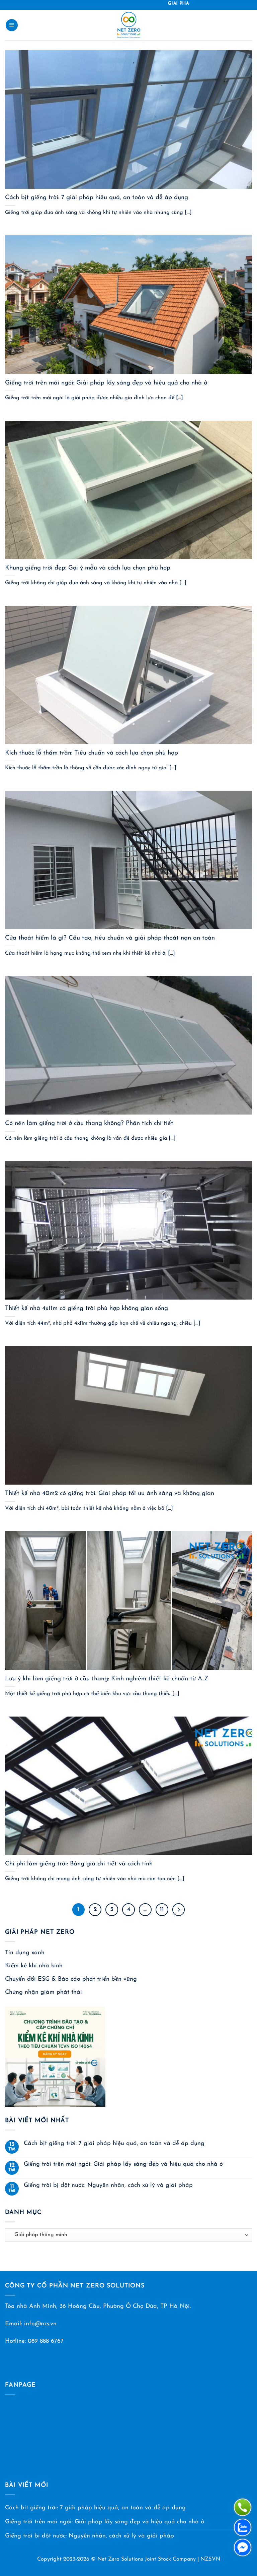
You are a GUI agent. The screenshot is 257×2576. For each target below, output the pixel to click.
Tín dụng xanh (25, 1953)
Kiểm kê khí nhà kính (34, 1966)
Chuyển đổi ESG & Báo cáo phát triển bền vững (71, 1979)
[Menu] (12, 25)
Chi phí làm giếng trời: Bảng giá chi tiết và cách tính (79, 1864)
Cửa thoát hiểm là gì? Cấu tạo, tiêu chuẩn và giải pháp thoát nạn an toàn (110, 938)
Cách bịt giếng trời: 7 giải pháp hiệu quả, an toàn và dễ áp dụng (97, 198)
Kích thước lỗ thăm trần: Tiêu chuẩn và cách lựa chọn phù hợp (92, 753)
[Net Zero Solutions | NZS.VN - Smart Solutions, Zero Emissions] (129, 25)
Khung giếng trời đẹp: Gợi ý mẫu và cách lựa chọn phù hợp (88, 568)
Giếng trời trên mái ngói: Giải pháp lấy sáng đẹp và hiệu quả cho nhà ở (106, 383)
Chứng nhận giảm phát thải (44, 1992)
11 (162, 1909)
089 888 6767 (46, 2341)
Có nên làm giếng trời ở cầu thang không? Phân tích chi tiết (89, 1123)
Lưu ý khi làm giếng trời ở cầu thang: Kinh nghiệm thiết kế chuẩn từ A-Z (107, 1679)
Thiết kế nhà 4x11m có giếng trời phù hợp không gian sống (87, 1308)
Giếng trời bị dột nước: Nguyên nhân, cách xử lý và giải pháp (108, 2185)
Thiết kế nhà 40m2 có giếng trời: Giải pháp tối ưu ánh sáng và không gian (110, 1493)
